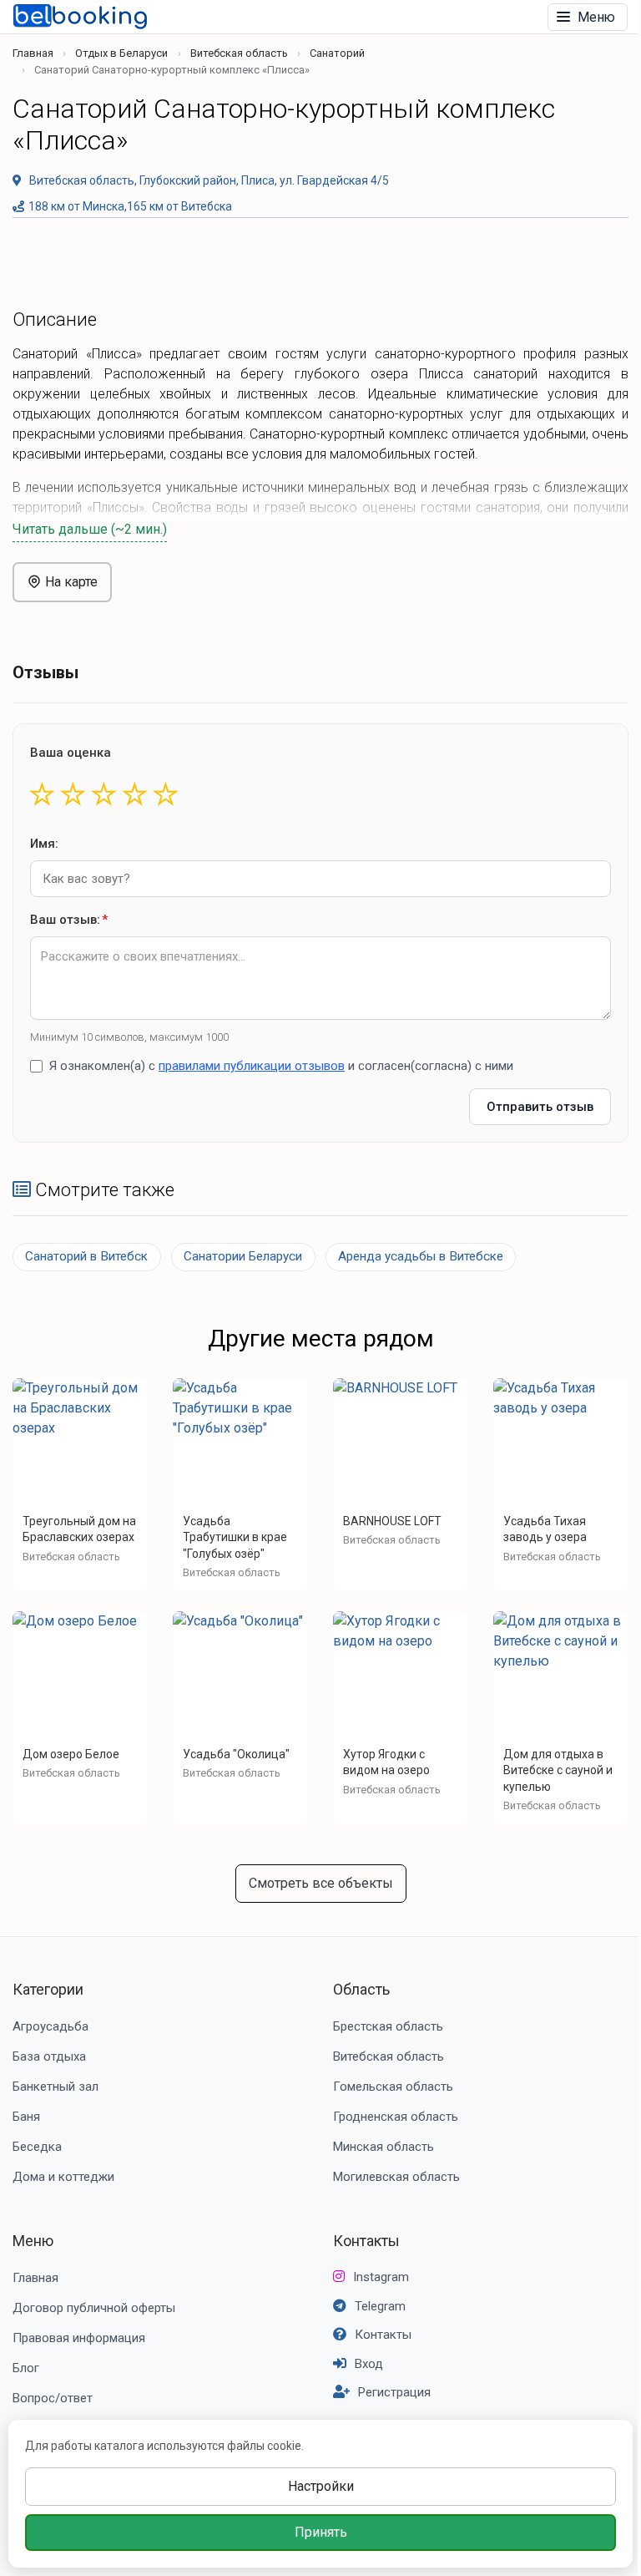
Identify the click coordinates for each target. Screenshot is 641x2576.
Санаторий (337, 53)
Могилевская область (396, 2177)
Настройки (321, 2486)
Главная (33, 53)
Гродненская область (396, 2117)
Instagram (381, 2277)
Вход (369, 2364)
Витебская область (239, 53)
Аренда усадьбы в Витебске (421, 1256)
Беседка (37, 2147)
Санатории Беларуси (243, 1256)
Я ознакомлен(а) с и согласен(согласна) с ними (281, 1066)
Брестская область (388, 2026)
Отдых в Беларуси (121, 53)
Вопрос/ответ (53, 2398)
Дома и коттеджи (63, 2177)
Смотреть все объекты (321, 1883)
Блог (26, 2368)
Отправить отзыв (540, 1107)
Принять (321, 2532)
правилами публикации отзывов (252, 1066)
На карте (70, 582)
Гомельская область (393, 2087)
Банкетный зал (56, 2087)
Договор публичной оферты (94, 2308)
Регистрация (394, 2392)
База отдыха (49, 2056)
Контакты (366, 2241)
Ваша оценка (71, 753)
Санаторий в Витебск (86, 1256)
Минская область (384, 2147)
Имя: (44, 844)
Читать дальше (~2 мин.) (90, 529)
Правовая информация (79, 2338)
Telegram (380, 2306)
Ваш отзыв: (69, 920)
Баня (26, 2117)
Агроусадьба (50, 2026)
